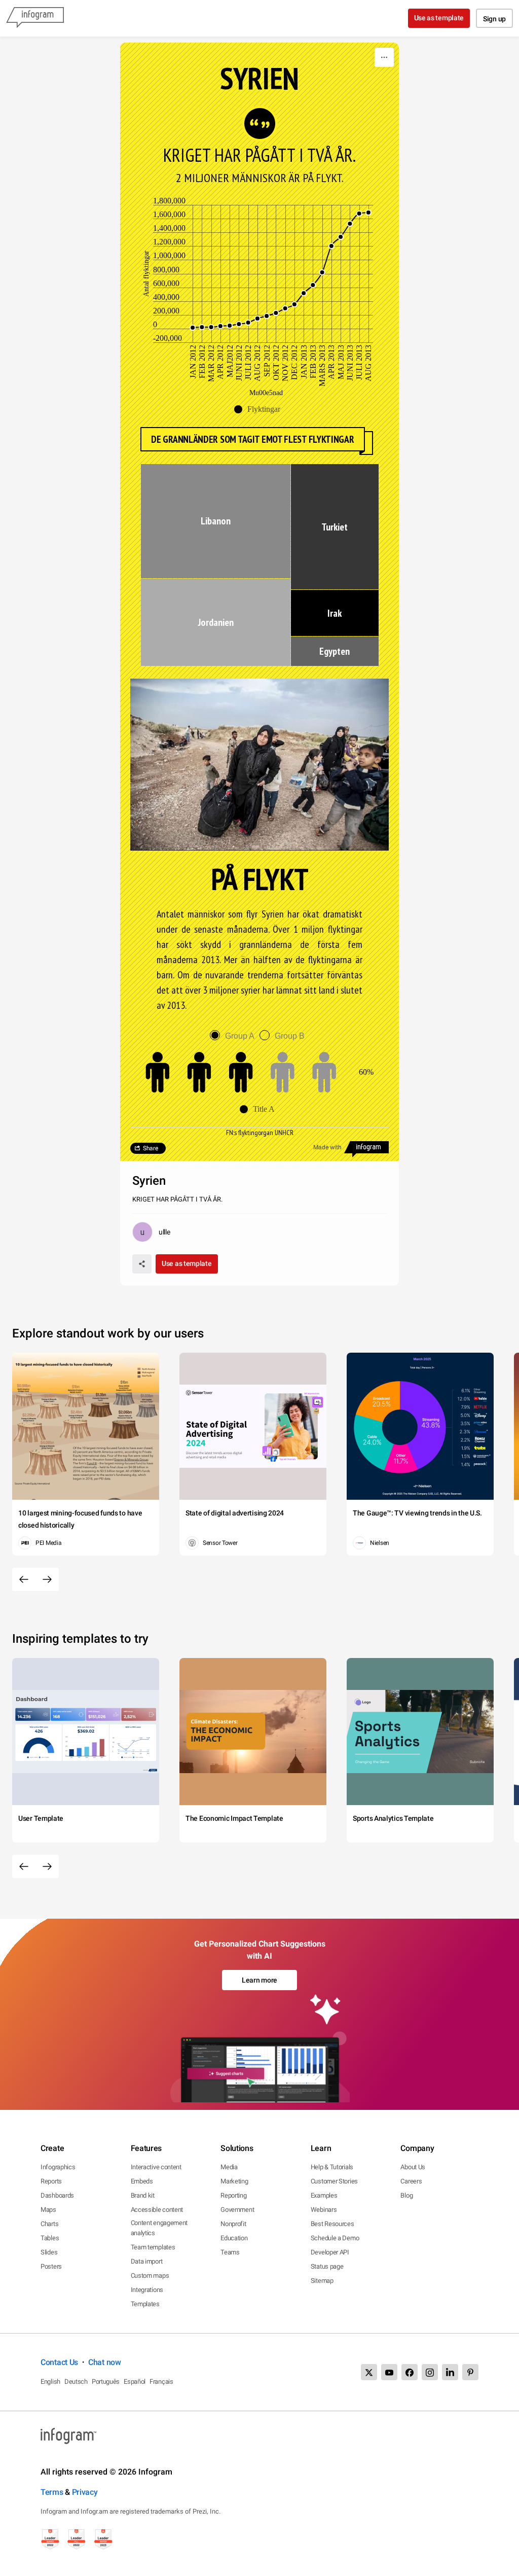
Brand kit (143, 2195)
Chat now (105, 2362)
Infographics (58, 2167)
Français (161, 2381)
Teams (230, 2252)
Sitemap (322, 2281)
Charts (49, 2224)
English (50, 2381)
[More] (384, 57)
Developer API (330, 2252)
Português (106, 2381)
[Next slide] (47, 1579)
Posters (51, 2266)
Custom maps (150, 2275)
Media (229, 2167)
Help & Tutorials (332, 2167)
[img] (216, 521)
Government (237, 2210)
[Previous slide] (24, 1579)
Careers (411, 2181)
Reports (51, 2181)
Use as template (439, 18)
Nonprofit (233, 2224)
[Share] (142, 1264)
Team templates (153, 2247)
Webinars (324, 2210)
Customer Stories (334, 2181)
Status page (327, 2266)
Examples (324, 2195)
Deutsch (76, 2381)
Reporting (233, 2195)
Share (151, 1148)
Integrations (147, 2290)
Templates (145, 2304)
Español (135, 2381)
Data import (147, 2261)
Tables (50, 2238)
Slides (49, 2252)
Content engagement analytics (159, 2228)
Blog (406, 2195)
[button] (260, 409)
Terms (52, 2492)
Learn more (259, 1980)
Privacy (85, 2492)
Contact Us (59, 2362)
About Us (413, 2167)
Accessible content (157, 2210)
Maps (48, 2210)
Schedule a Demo (335, 2238)
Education (234, 2238)
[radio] (235, 1036)
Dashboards (57, 2195)
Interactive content (156, 2167)
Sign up (494, 19)
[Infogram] (35, 18)
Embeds (142, 2181)
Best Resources (332, 2224)
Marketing (234, 2181)
